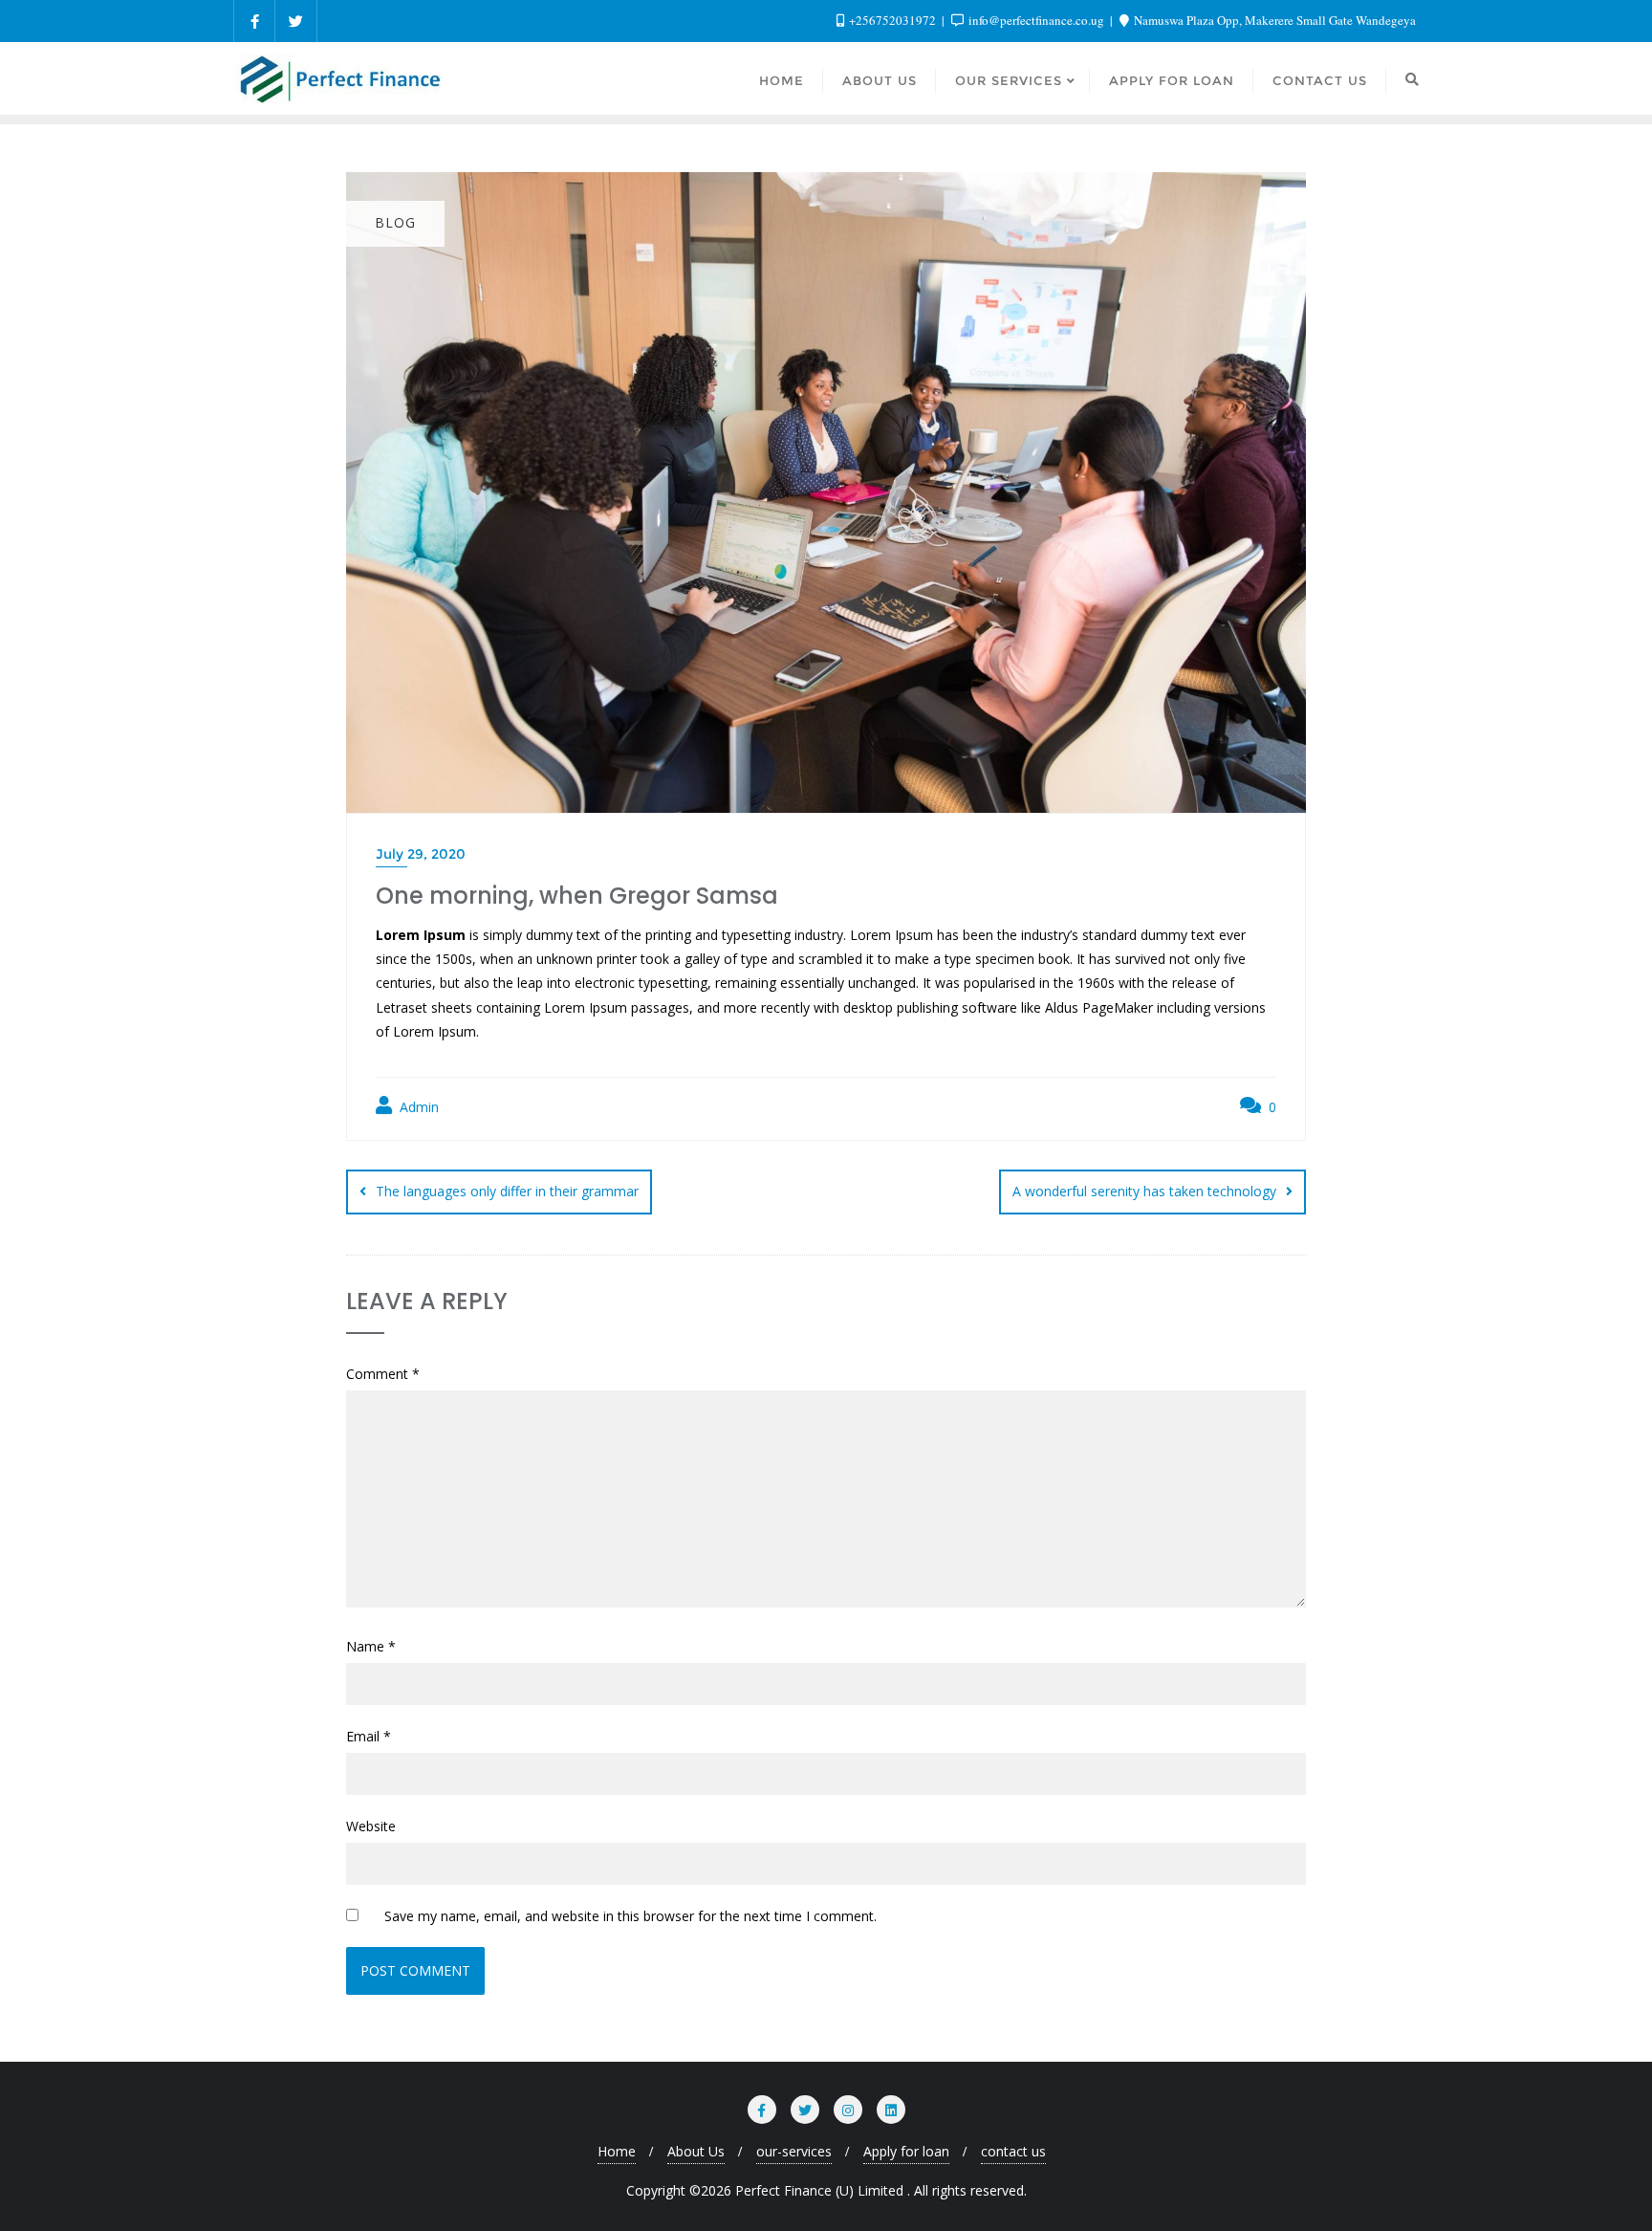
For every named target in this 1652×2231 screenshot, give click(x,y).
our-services (794, 2151)
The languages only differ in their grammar (507, 1191)
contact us (1013, 2151)
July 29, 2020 (421, 854)
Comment (383, 1374)
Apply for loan (906, 2151)
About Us (696, 2151)
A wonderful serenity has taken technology (1144, 1191)
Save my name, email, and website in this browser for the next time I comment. (630, 1916)
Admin (417, 1107)
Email (369, 1736)
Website (371, 1826)
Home (617, 2151)
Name (371, 1646)
